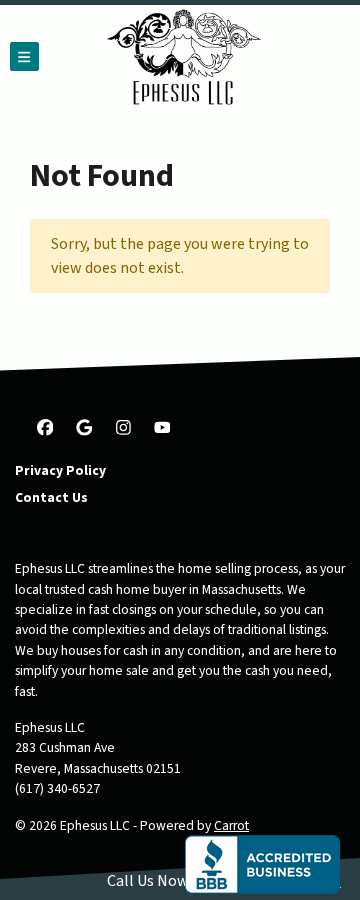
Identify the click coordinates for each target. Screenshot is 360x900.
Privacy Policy (60, 470)
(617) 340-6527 (57, 788)
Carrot (231, 825)
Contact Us (51, 497)
